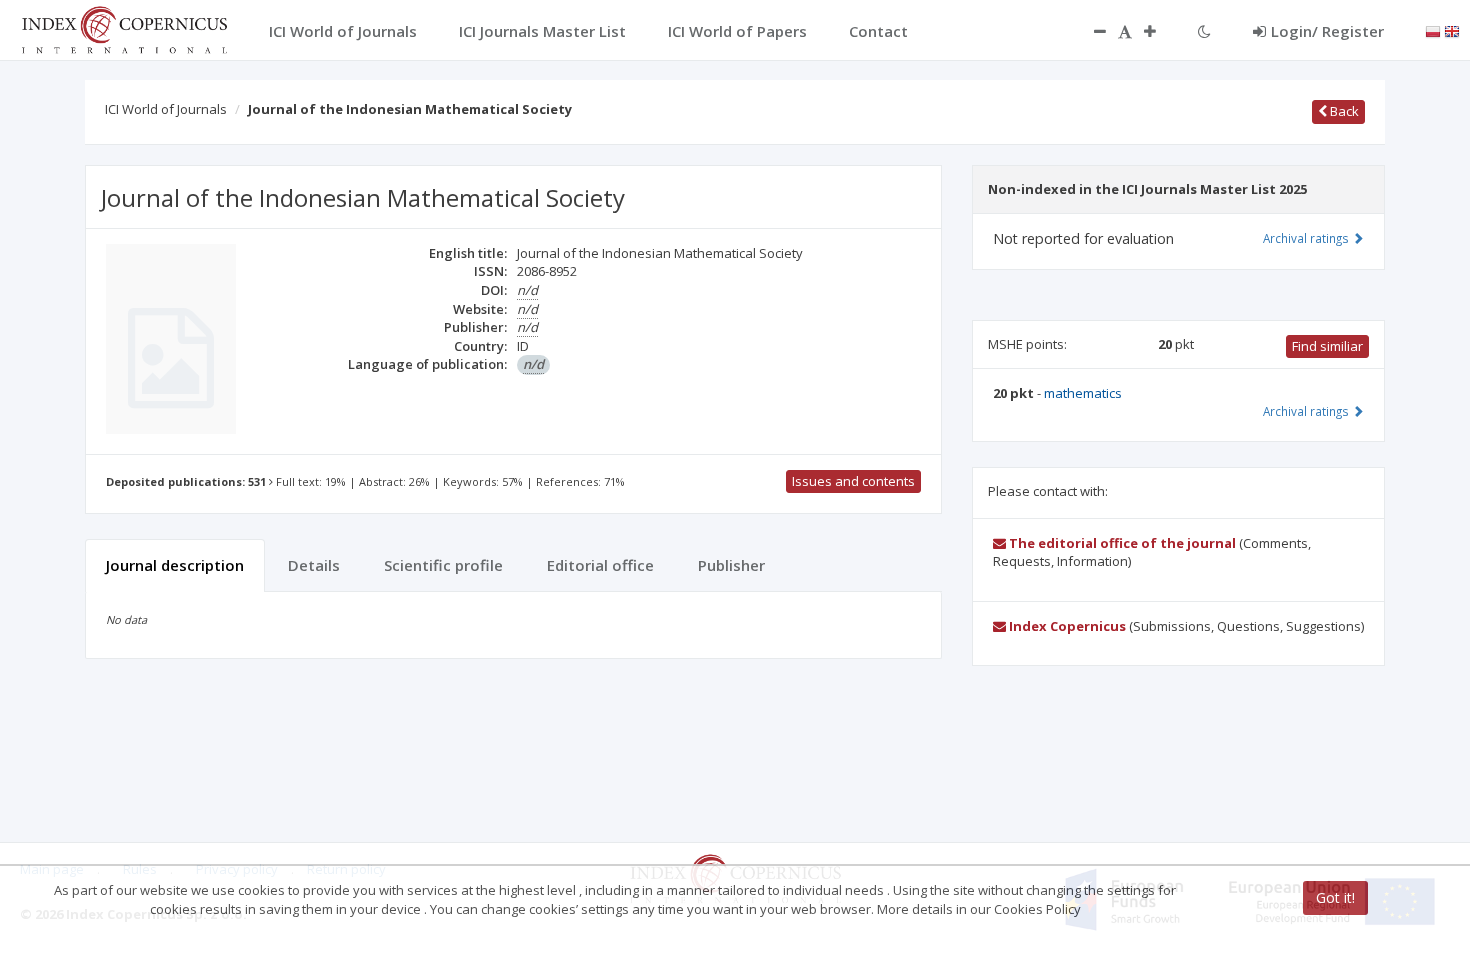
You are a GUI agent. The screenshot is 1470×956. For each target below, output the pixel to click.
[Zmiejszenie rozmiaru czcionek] (1090, 31)
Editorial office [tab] (600, 565)
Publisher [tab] (731, 565)
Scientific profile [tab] (443, 565)
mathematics (1083, 393)
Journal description (175, 565)
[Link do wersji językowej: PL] (1433, 30)
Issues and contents (853, 481)
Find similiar (1327, 346)
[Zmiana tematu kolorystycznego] (1204, 31)
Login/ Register (1327, 31)
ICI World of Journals (166, 109)
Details (314, 565)
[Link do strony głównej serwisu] (124, 28)
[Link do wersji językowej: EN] (1452, 30)
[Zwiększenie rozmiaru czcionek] (1160, 31)
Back (1343, 111)
